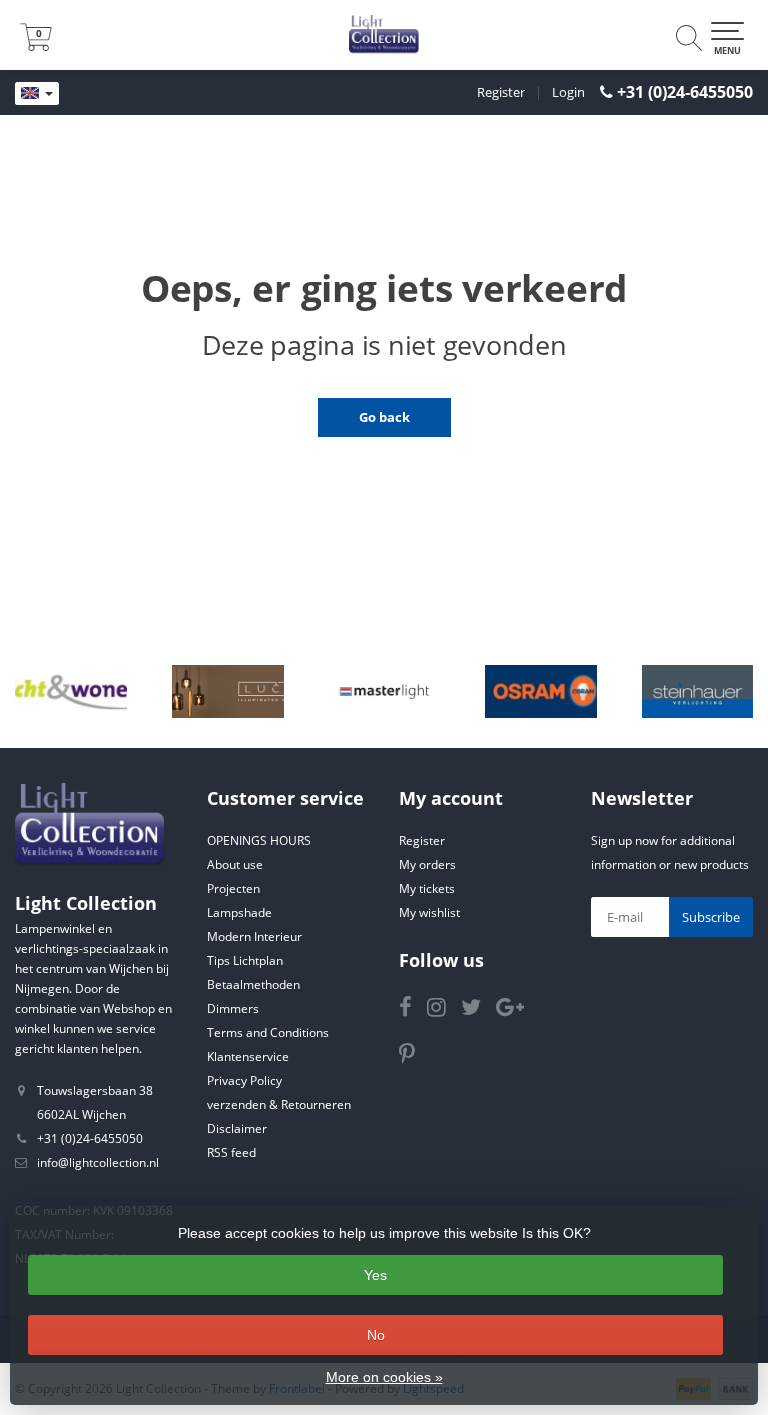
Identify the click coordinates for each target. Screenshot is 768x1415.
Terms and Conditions (268, 1032)
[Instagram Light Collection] (444, 1010)
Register (501, 92)
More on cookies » (384, 1377)
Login (568, 92)
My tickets (427, 888)
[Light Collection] (384, 35)
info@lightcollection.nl (98, 1162)
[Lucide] (228, 692)
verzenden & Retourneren (279, 1104)
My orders (427, 864)
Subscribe (711, 917)
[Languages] (37, 94)
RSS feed (231, 1152)
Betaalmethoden (253, 984)
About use (235, 864)
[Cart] (36, 45)
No (376, 1335)
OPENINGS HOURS (259, 840)
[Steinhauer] (698, 692)
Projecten (233, 888)
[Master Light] (385, 692)
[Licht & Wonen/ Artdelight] (71, 692)
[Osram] (541, 692)
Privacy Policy (244, 1080)
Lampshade (239, 912)
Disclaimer (237, 1128)
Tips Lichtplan (245, 960)
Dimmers (233, 1008)
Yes (375, 1275)
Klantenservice (248, 1056)
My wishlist (429, 912)
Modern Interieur (254, 936)
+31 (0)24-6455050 (685, 92)
